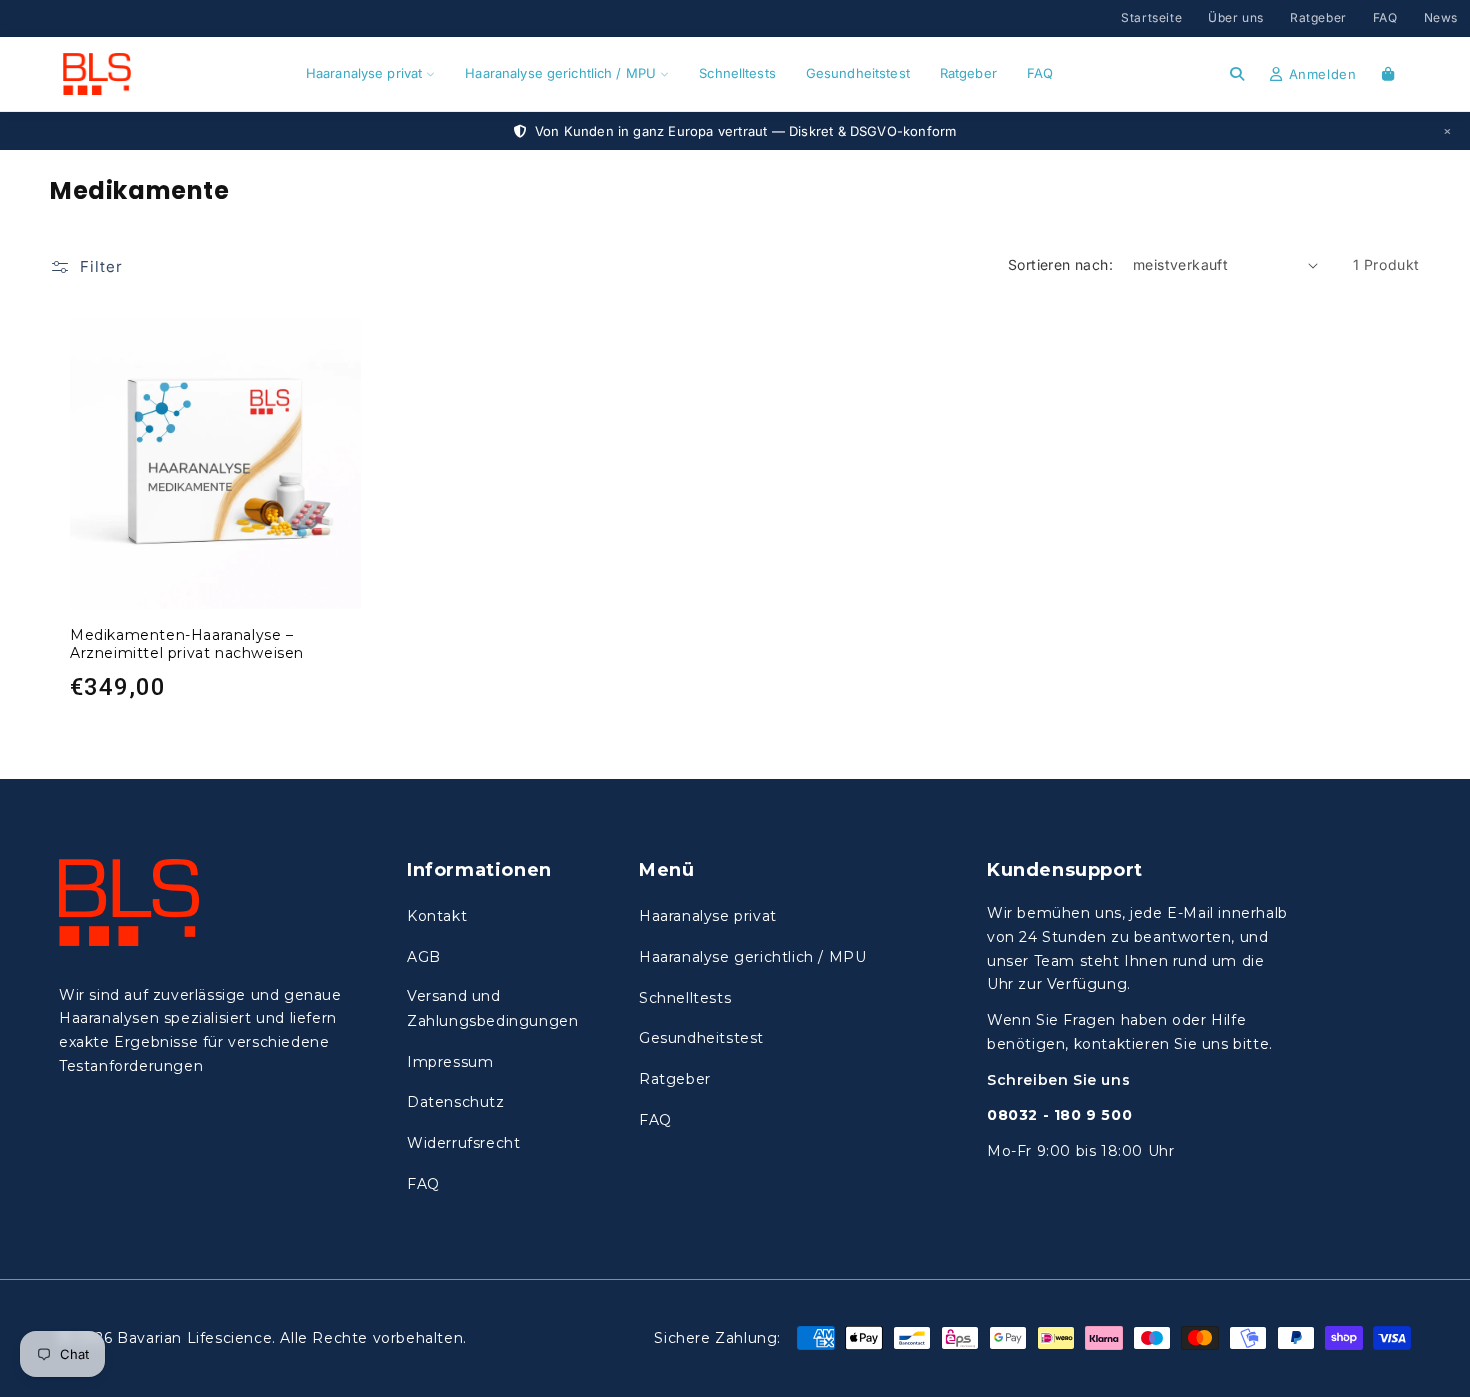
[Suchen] (1237, 74)
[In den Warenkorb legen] (340, 338)
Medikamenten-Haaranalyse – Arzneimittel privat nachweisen (187, 644)
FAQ (1385, 17)
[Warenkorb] (1388, 74)
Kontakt (437, 916)
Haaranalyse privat (364, 73)
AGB (424, 957)
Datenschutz (456, 1102)
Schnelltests (737, 73)
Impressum (450, 1062)
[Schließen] (1447, 131)
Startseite (1151, 17)
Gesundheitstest (858, 73)
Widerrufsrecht (463, 1143)
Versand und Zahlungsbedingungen (492, 1008)
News (1441, 17)
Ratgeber (1318, 17)
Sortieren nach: (1060, 264)
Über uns (1236, 17)
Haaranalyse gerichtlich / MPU (560, 73)
